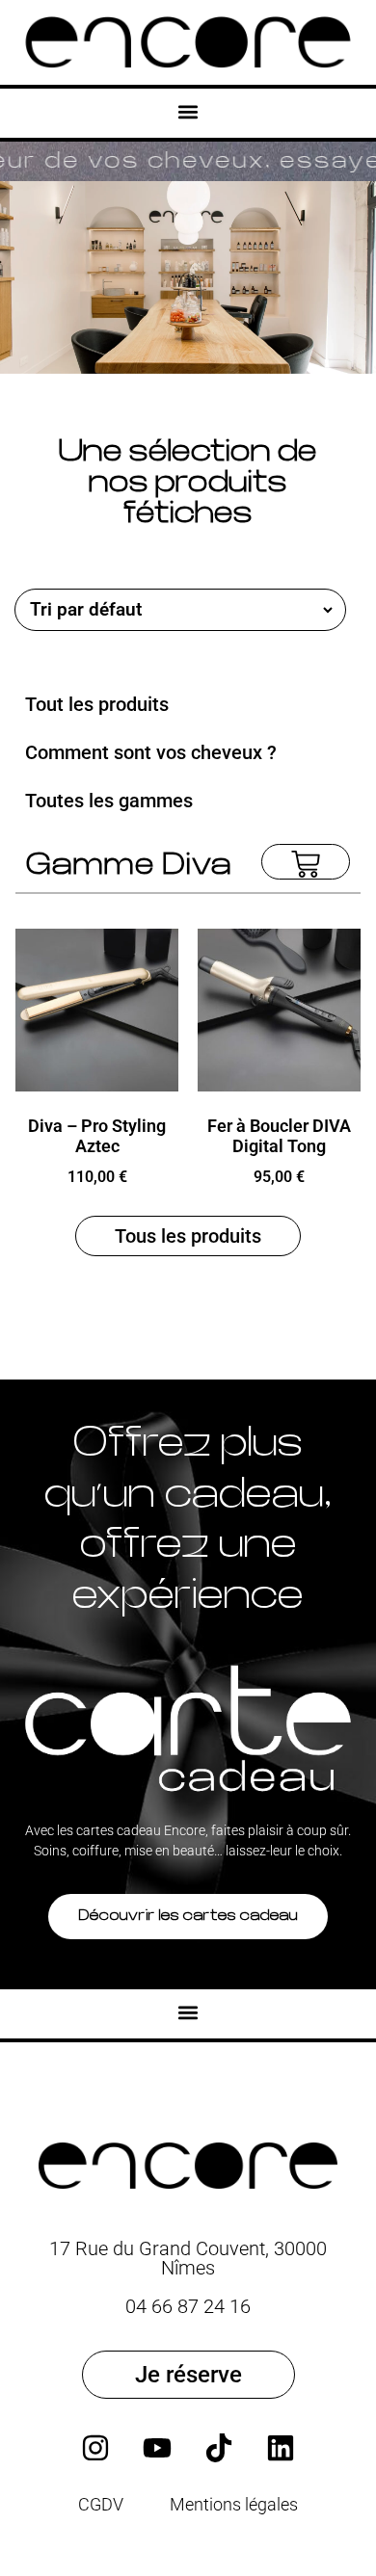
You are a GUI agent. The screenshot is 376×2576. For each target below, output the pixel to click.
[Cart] (306, 862)
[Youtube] (157, 2448)
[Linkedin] (281, 2448)
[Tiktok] (219, 2448)
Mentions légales (234, 2505)
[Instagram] (95, 2448)
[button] (188, 112)
